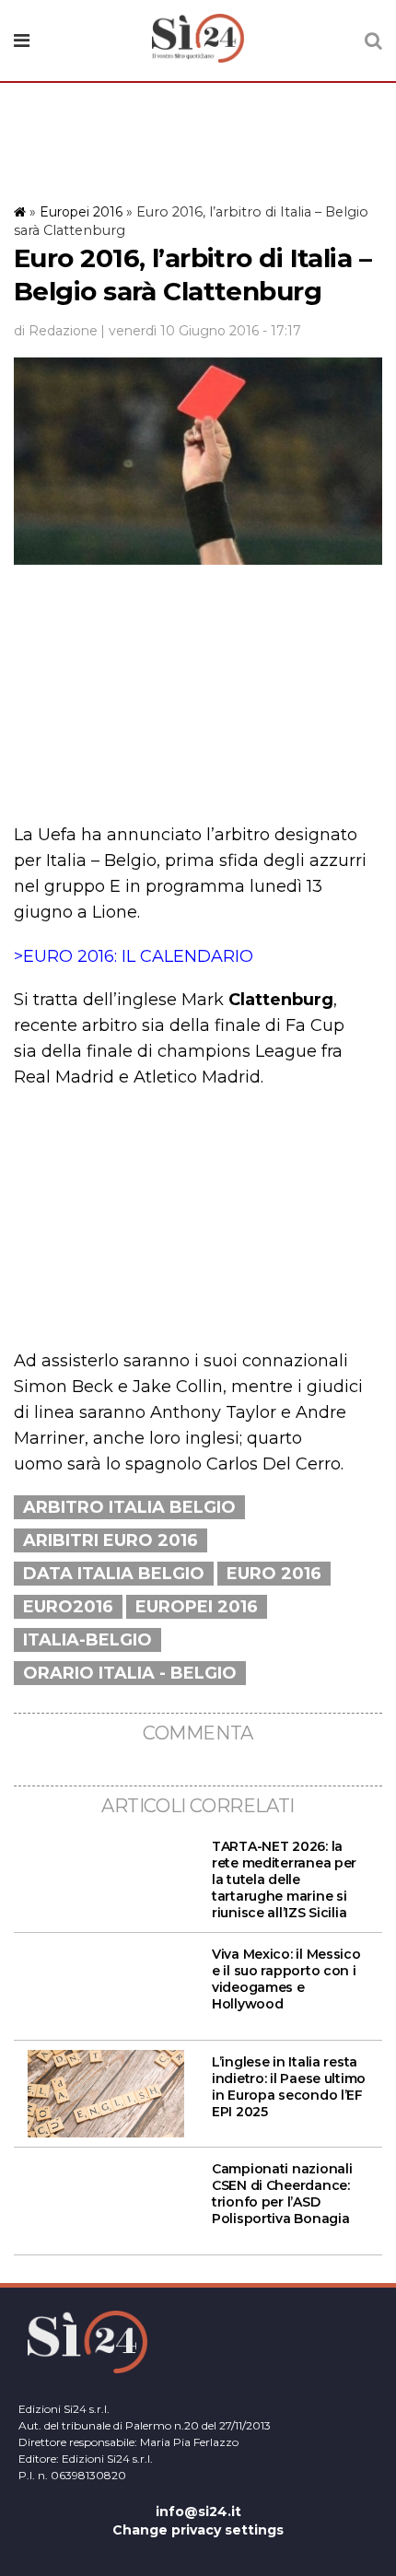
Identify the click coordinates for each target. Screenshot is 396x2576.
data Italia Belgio (114, 1574)
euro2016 (68, 1607)
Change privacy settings (198, 2530)
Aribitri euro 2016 (111, 1540)
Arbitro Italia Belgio (129, 1507)
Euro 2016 (274, 1574)
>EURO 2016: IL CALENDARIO (134, 956)
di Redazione (56, 331)
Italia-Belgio (87, 1640)
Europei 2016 (81, 212)
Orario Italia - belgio (130, 1673)
